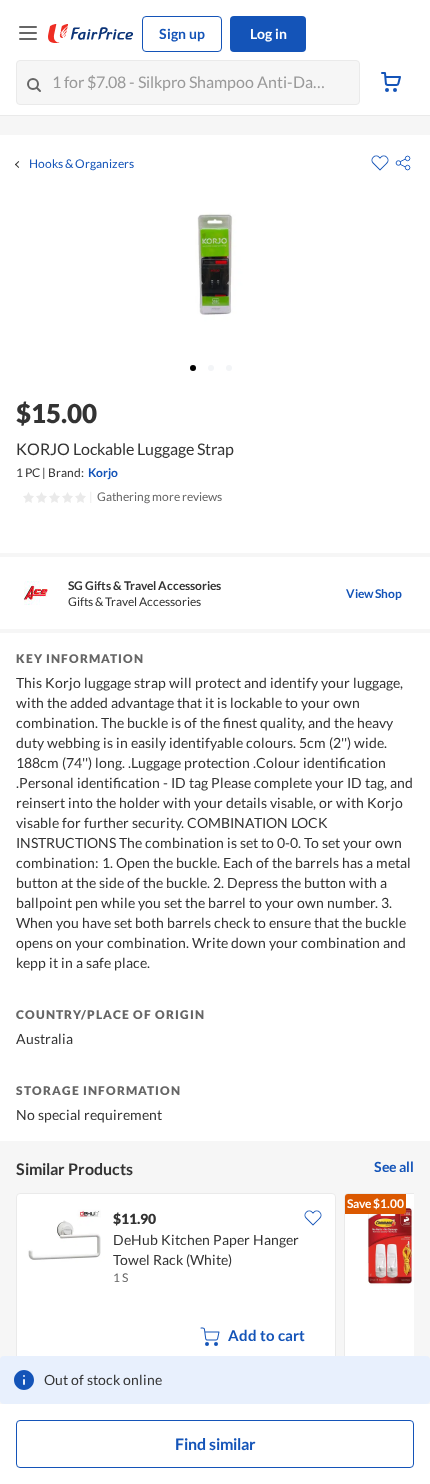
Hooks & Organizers (81, 164)
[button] (403, 163)
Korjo (103, 472)
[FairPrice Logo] (91, 34)
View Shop (374, 593)
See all (394, 1166)
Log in (268, 33)
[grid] (215, 1280)
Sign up (182, 33)
